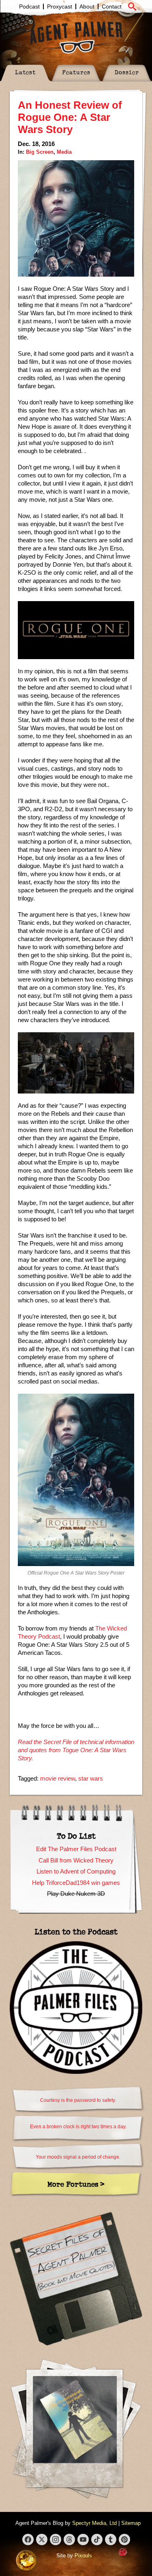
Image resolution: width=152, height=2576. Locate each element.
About (87, 6)
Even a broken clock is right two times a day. (78, 2127)
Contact (112, 6)
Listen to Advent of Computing (76, 1871)
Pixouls (83, 2556)
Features (76, 72)
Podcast (29, 6)
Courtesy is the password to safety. (78, 2100)
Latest (25, 72)
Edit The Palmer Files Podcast (76, 1849)
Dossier (127, 72)
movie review (58, 1778)
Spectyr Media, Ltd (94, 2523)
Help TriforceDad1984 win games (76, 1883)
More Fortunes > (76, 2184)
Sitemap (131, 2523)
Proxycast (60, 6)
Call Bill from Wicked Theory (76, 1860)
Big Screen (40, 152)
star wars (91, 1778)
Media (64, 152)
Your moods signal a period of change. (78, 2157)
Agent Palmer (76, 37)
